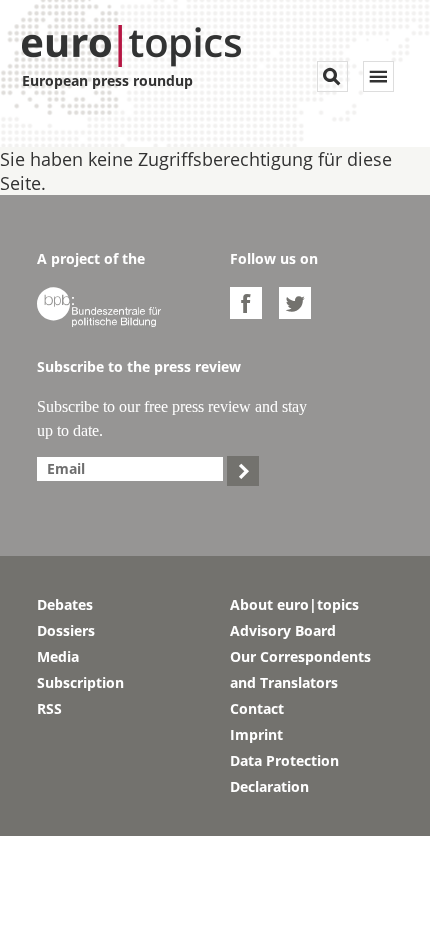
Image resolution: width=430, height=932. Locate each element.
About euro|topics (294, 604)
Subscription (80, 682)
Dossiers (66, 630)
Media (58, 656)
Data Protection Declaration (284, 773)
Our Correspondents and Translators (300, 669)
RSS (49, 708)
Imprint (256, 734)
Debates (65, 604)
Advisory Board (283, 630)
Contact (257, 708)
